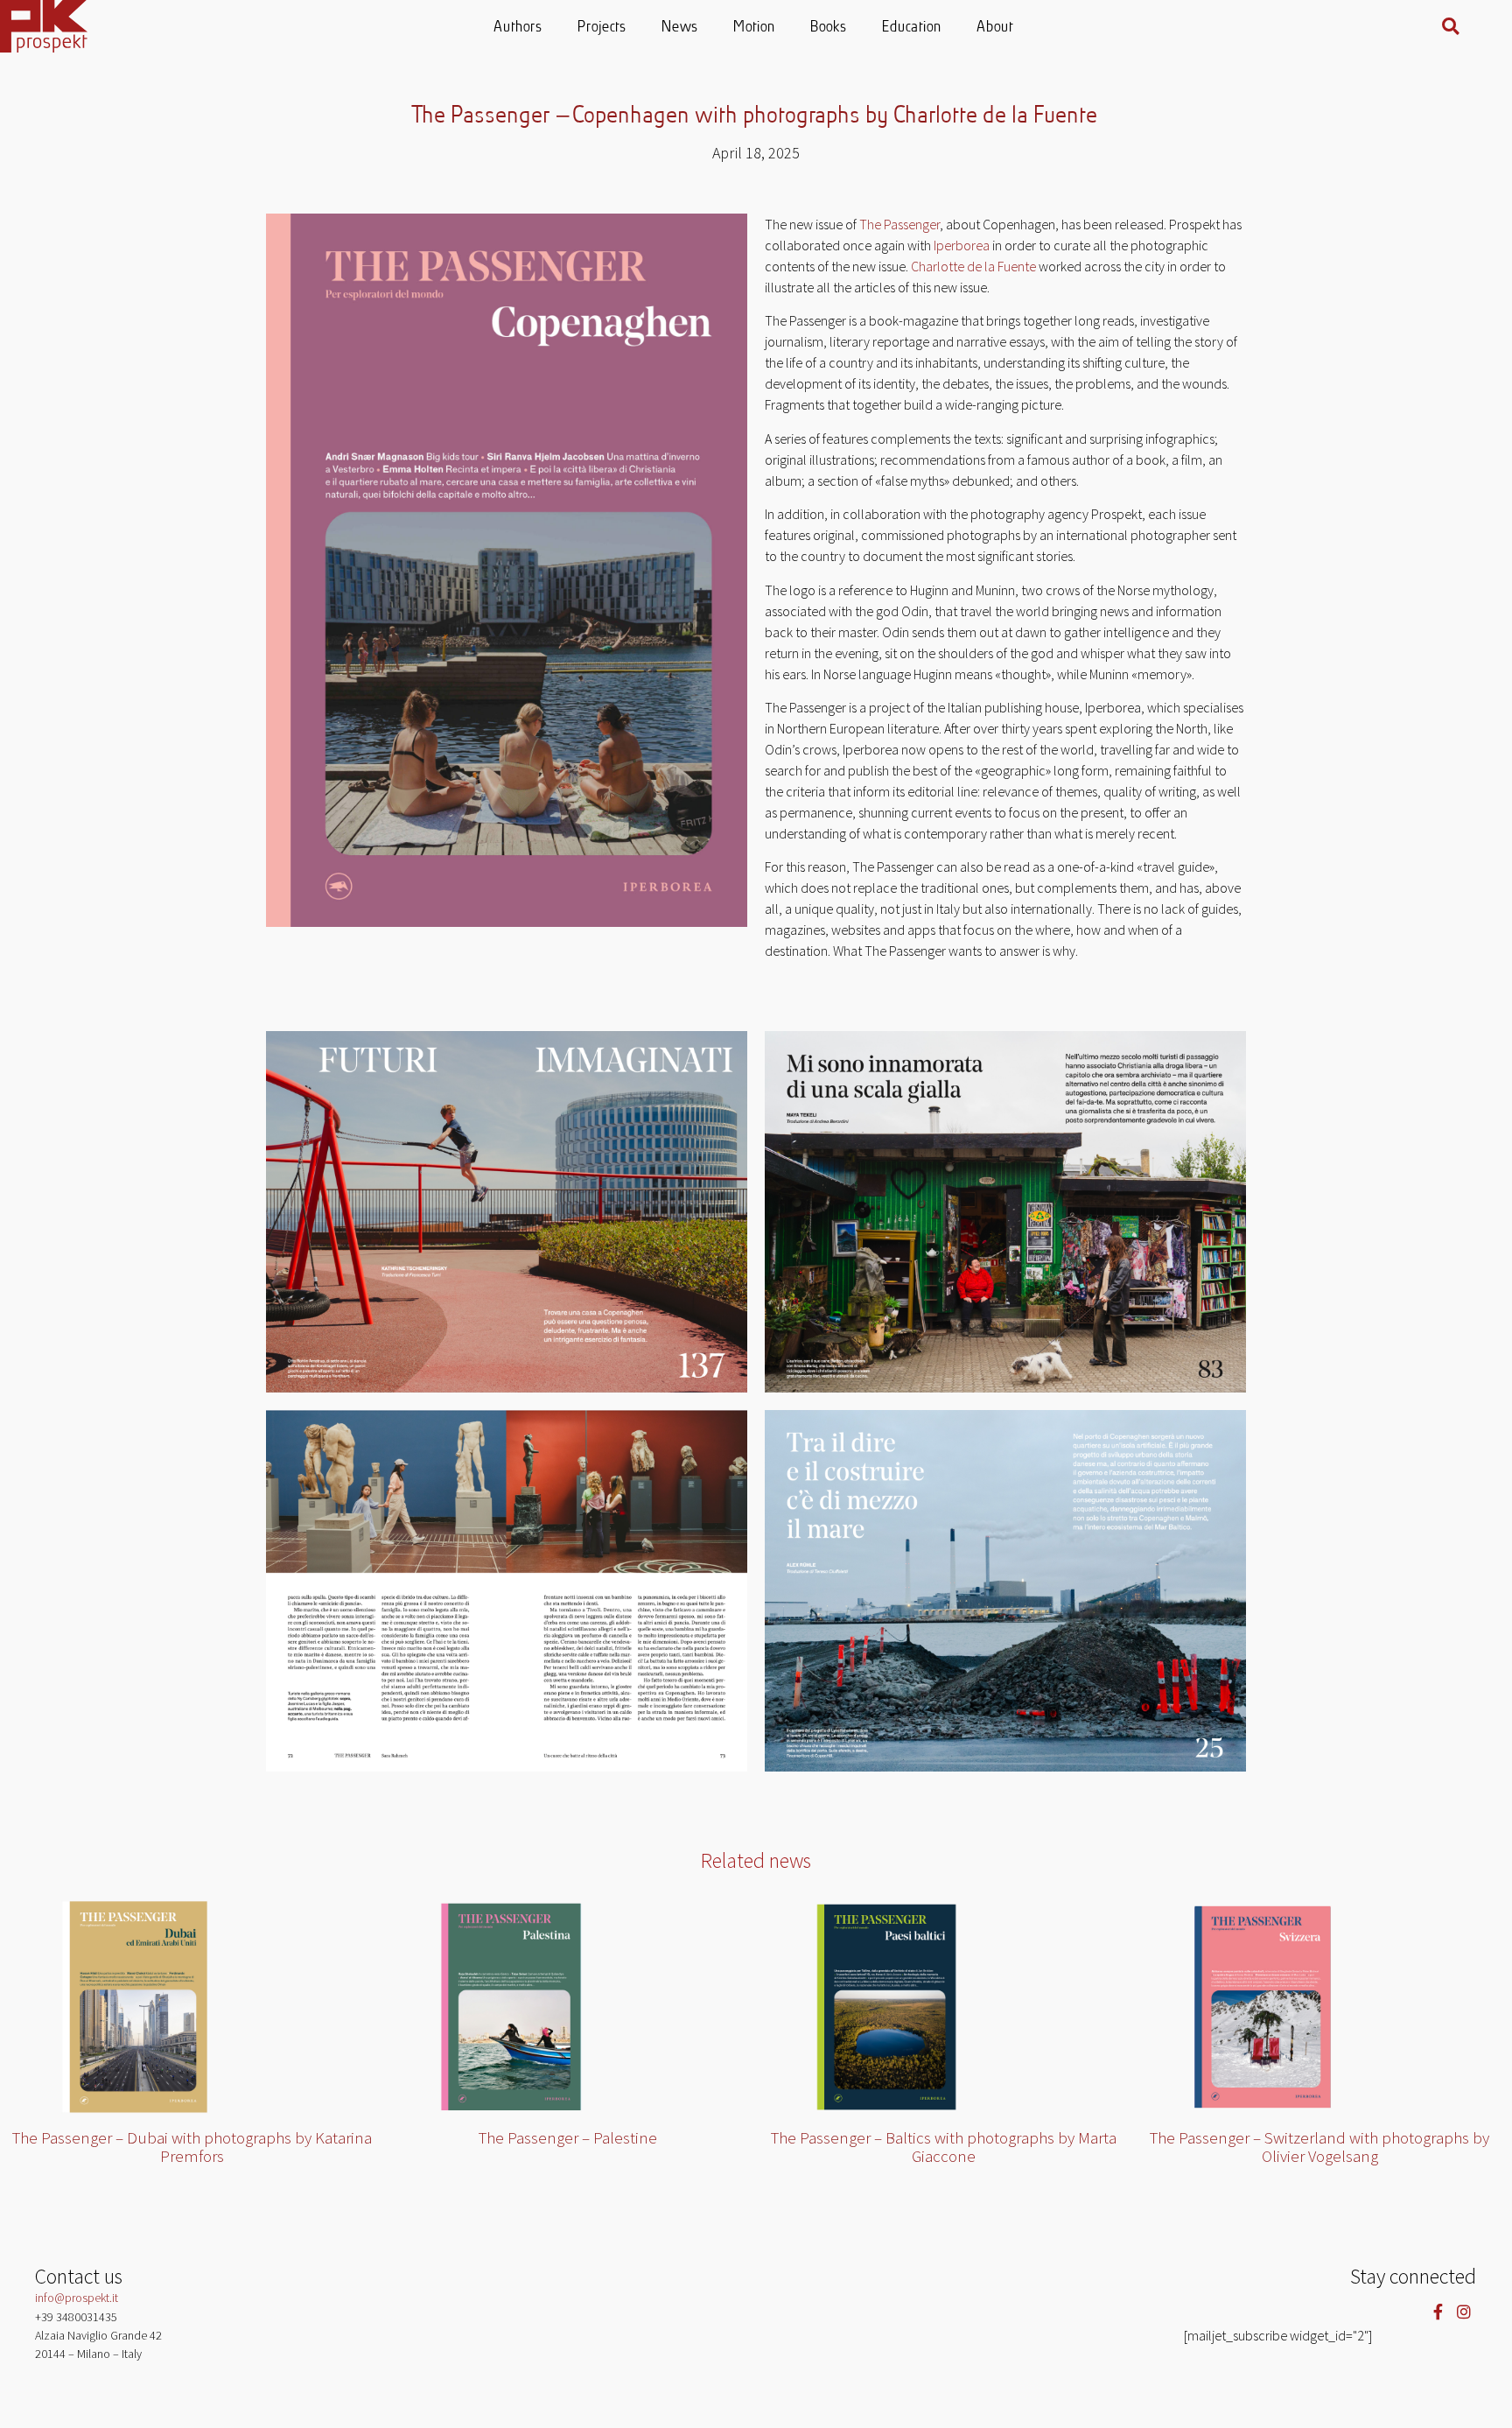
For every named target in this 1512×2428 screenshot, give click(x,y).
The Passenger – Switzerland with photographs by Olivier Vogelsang (1319, 2147)
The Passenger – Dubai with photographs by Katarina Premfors (192, 2147)
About (996, 28)
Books (829, 28)
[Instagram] (1463, 2311)
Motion (755, 28)
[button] (1451, 26)
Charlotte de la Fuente (973, 266)
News (681, 28)
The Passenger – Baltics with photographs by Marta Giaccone (944, 2147)
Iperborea (962, 245)
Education (913, 28)
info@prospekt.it (77, 2298)
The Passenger (899, 224)
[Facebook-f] (1438, 2311)
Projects (603, 28)
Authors (519, 28)
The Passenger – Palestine (568, 2137)
